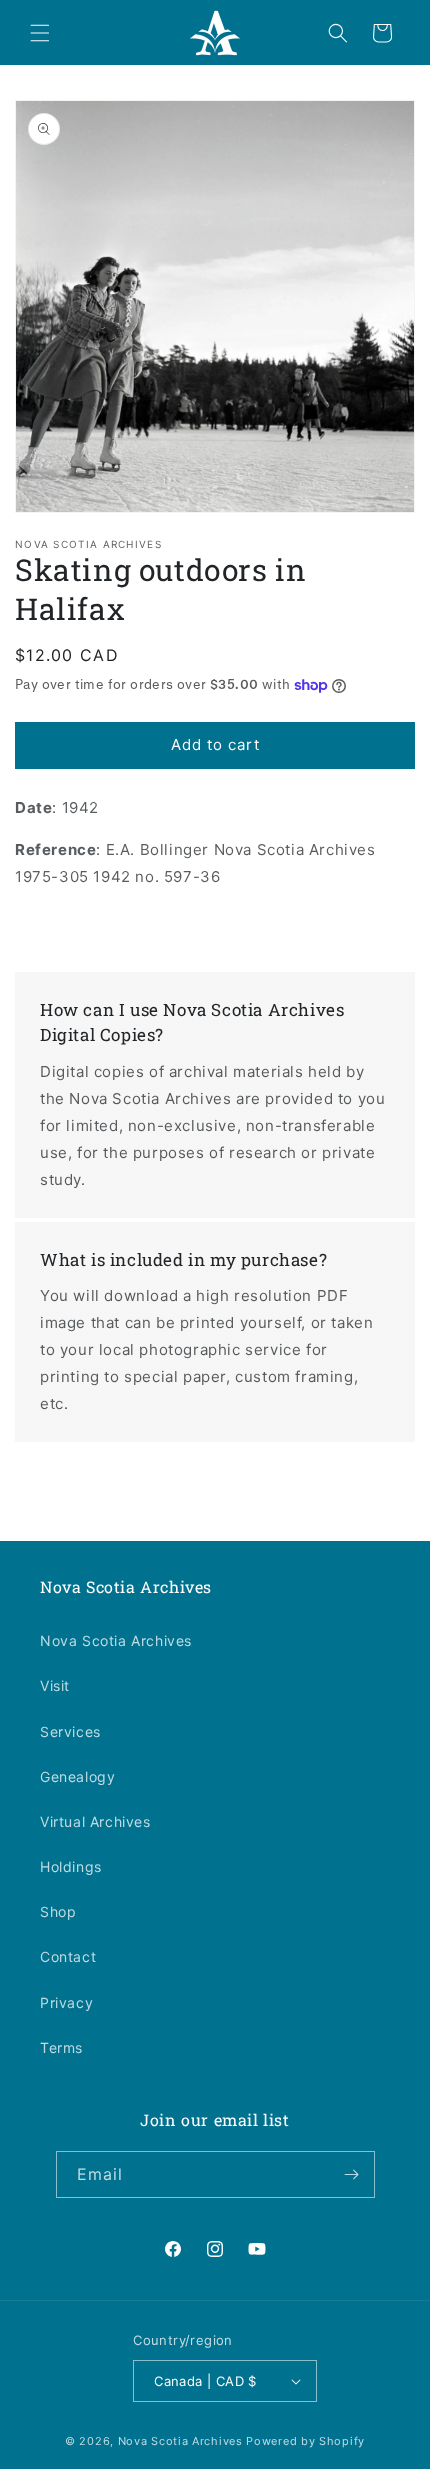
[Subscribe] (352, 2174)
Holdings (71, 1866)
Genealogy (77, 1776)
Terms (61, 2047)
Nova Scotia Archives (116, 1640)
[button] (40, 33)
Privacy (66, 2002)
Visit (55, 1685)
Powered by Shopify (305, 2441)
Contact (68, 1956)
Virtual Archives (95, 1821)
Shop (58, 1911)
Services (70, 1731)
